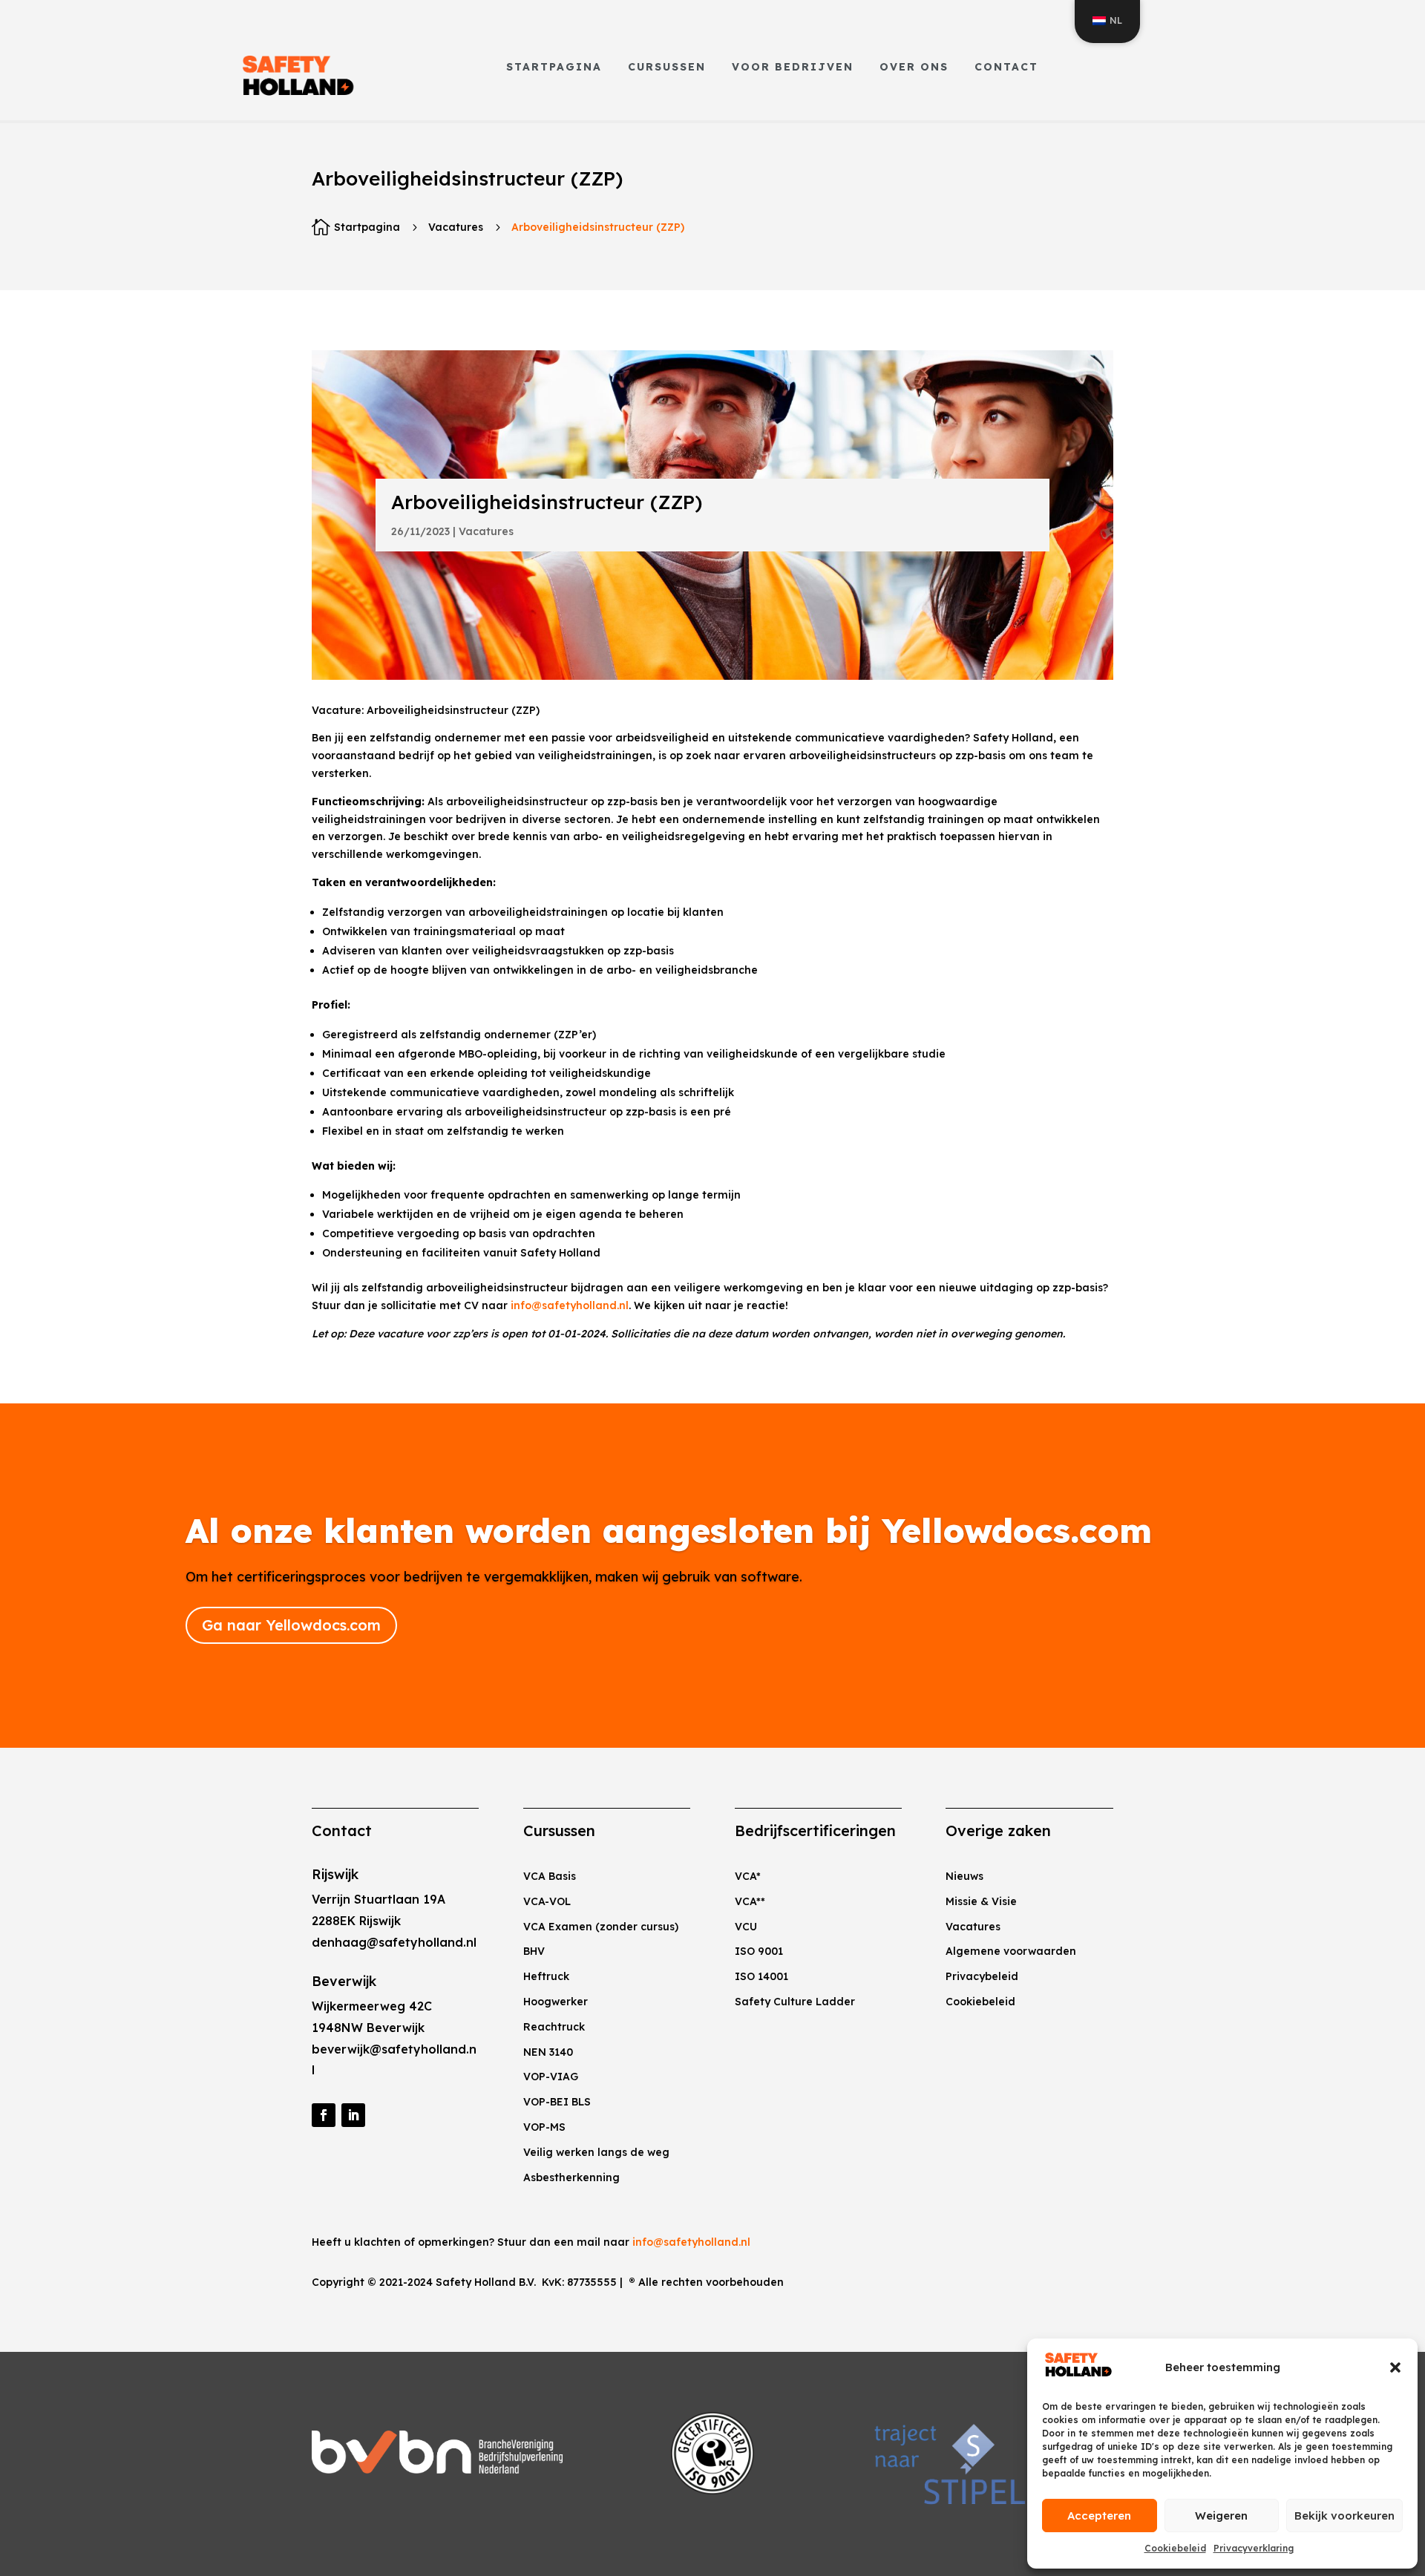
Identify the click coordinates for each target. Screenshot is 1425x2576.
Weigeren (1221, 2516)
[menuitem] (554, 67)
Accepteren (1099, 2516)
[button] (1395, 2367)
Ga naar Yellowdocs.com (291, 1625)
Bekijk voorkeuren (1344, 2516)
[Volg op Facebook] (324, 2115)
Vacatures (456, 227)
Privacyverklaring (1254, 2548)
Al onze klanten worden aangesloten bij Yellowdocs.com (669, 1530)
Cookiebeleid (1175, 2548)
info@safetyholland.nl (570, 1305)
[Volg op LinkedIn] (353, 2115)
